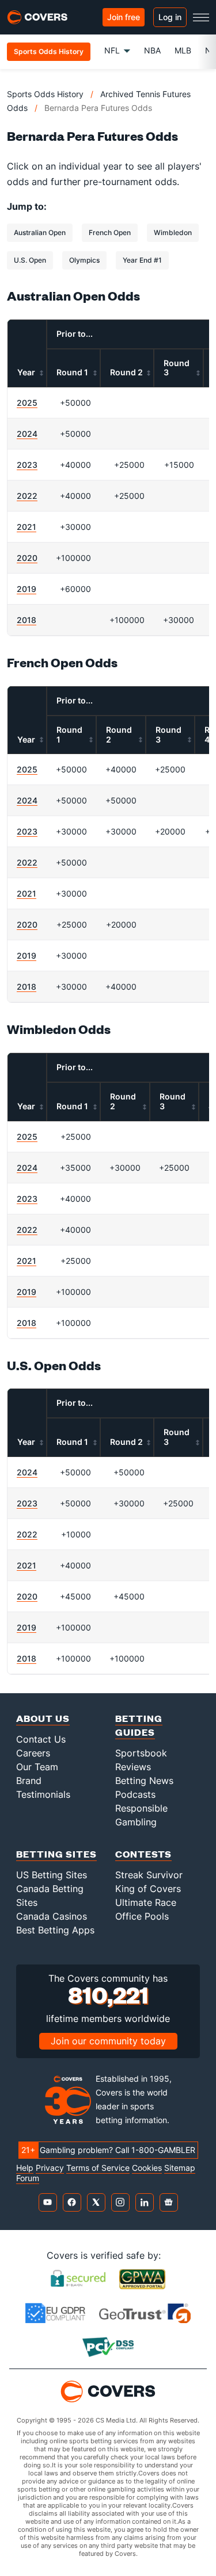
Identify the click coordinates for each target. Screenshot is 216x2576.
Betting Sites (56, 1854)
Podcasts (135, 1794)
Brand (29, 1781)
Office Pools (142, 1916)
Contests (143, 1854)
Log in (170, 17)
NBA (152, 50)
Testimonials (43, 1794)
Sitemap (180, 2168)
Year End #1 (142, 260)
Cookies (147, 2168)
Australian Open (40, 232)
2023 (27, 465)
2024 (27, 434)
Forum (28, 2178)
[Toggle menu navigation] (201, 17)
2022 (27, 496)
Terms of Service (98, 2168)
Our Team (37, 1767)
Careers (33, 1753)
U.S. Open (30, 260)
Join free (124, 17)
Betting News (144, 1781)
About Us (43, 1718)
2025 (27, 403)
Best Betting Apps (55, 1930)
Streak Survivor (149, 1875)
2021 (26, 527)
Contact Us (41, 1739)
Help (25, 2168)
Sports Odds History (45, 94)
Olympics (84, 260)
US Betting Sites (52, 1875)
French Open (110, 232)
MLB (183, 50)
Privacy (50, 2168)
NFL (112, 50)
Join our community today (108, 2041)
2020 (27, 558)
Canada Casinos (52, 1916)
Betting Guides (139, 1725)
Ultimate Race (146, 1902)
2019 (26, 589)
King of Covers (148, 1889)
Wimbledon (173, 232)
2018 (26, 620)
